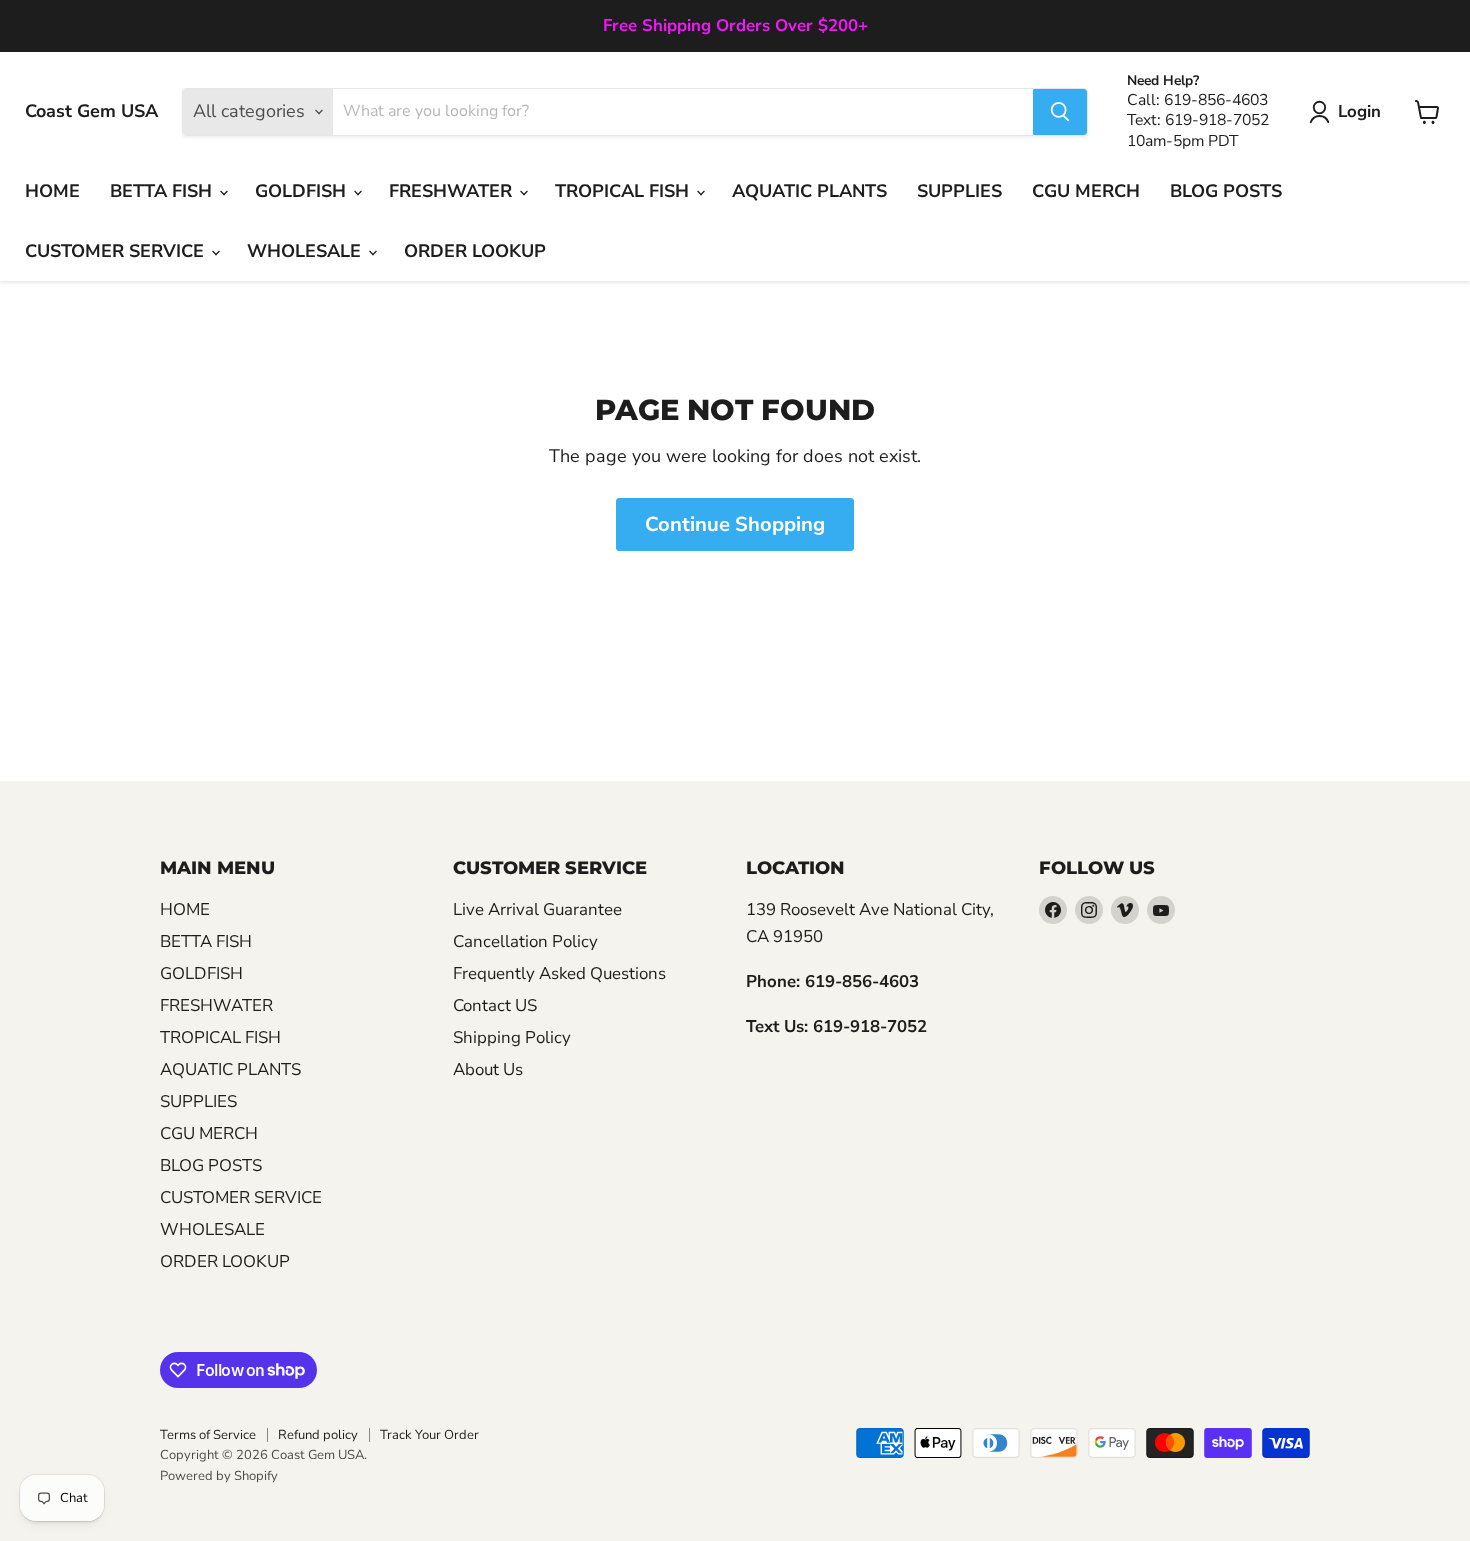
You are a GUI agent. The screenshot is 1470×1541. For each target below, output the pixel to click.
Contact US (495, 1005)
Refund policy (318, 1435)
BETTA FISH (163, 191)
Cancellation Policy (525, 941)
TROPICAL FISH (624, 191)
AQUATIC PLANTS (809, 191)
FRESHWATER (453, 191)
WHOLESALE (306, 251)
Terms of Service (208, 1435)
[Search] (1060, 112)
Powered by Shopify (219, 1476)
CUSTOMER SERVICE (117, 251)
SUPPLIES (959, 191)
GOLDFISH (303, 191)
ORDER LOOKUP (475, 251)
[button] (1349, 112)
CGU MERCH (1086, 191)
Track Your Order (429, 1435)
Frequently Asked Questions (559, 973)
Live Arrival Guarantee (537, 909)
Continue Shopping (735, 524)
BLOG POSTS (1226, 191)
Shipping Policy (512, 1037)
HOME (52, 191)
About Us (488, 1069)
